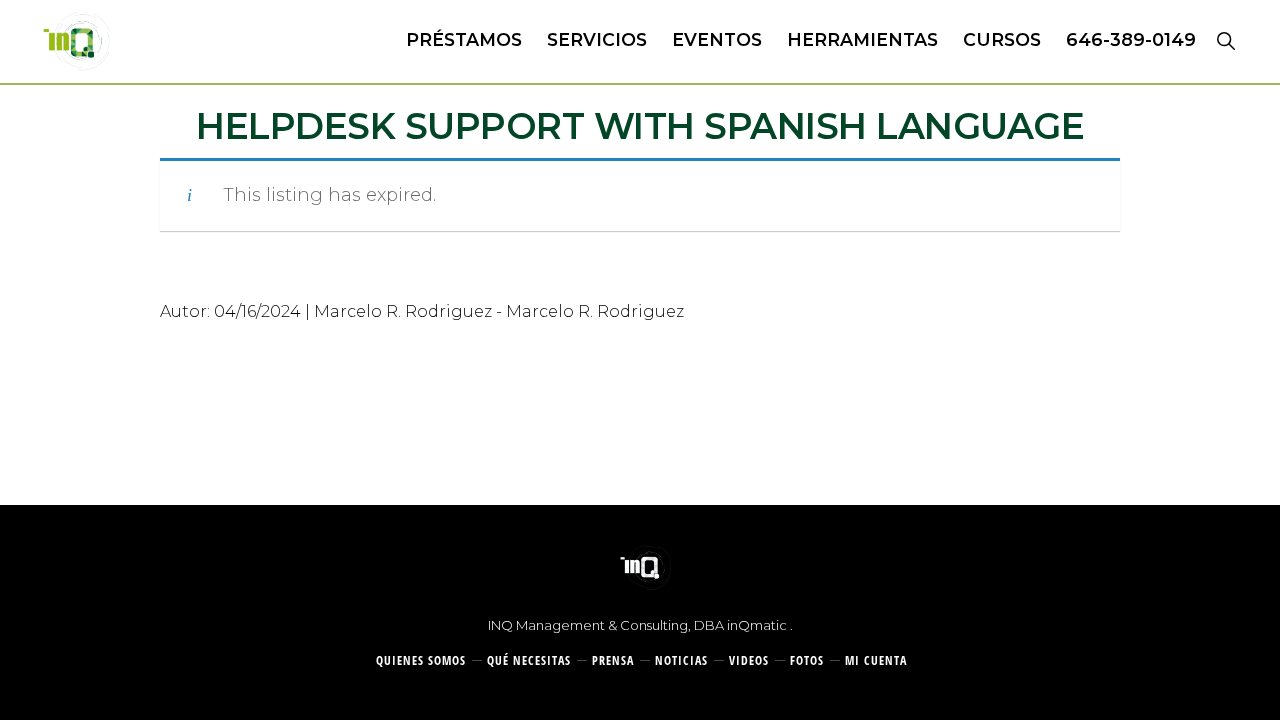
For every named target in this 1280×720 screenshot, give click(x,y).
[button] (1225, 40)
